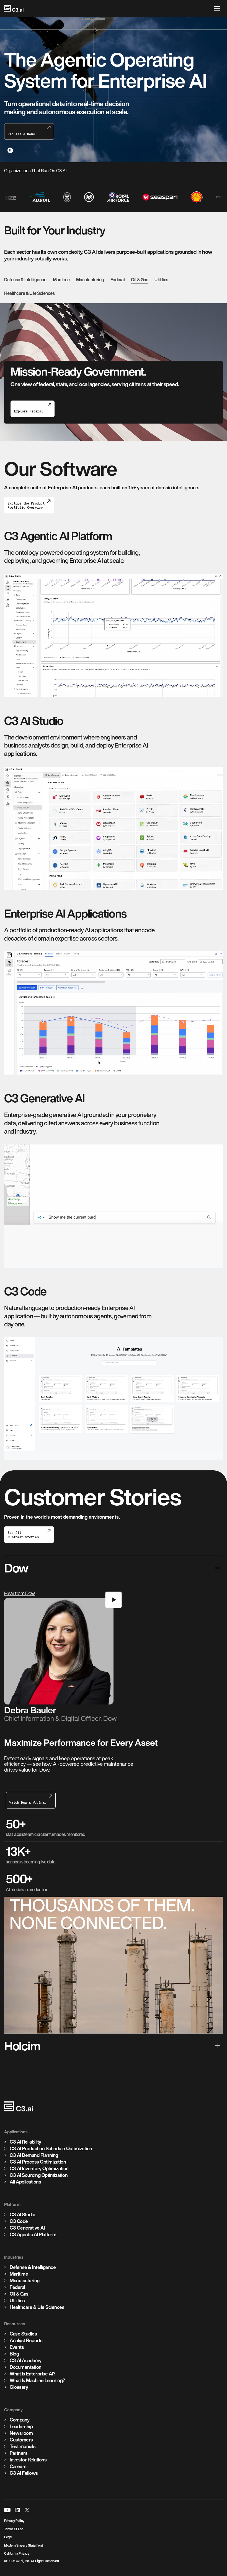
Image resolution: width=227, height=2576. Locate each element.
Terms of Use (14, 2529)
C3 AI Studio (22, 2214)
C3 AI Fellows (24, 2473)
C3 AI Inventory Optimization (39, 2168)
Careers (18, 2466)
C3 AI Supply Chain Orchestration (43, 393)
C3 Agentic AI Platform (33, 2234)
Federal (118, 280)
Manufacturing (90, 280)
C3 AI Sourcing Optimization (39, 2175)
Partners (19, 2453)
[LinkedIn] (18, 2510)
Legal (8, 2537)
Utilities (161, 280)
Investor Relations (28, 2460)
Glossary (19, 2387)
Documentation (26, 2367)
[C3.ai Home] (14, 8)
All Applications (25, 2182)
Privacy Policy (14, 2521)
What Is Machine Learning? (37, 2380)
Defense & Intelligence (25, 280)
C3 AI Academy (26, 2360)
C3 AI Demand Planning (34, 2155)
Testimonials (23, 2446)
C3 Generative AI (27, 2228)
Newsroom (21, 2433)
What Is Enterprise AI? (32, 2374)
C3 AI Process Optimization (38, 2162)
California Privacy (17, 2553)
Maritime (61, 280)
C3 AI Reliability (25, 2142)
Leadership (21, 2426)
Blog (14, 2354)
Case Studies (23, 2334)
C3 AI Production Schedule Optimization (50, 386)
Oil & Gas (140, 280)
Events (17, 2347)
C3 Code (19, 2221)
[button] (114, 1666)
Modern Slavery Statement (23, 2545)
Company (20, 2420)
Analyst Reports (26, 2340)
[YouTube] (7, 2510)
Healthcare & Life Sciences (29, 293)
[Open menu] (218, 8)
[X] (27, 2510)
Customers (21, 2440)
